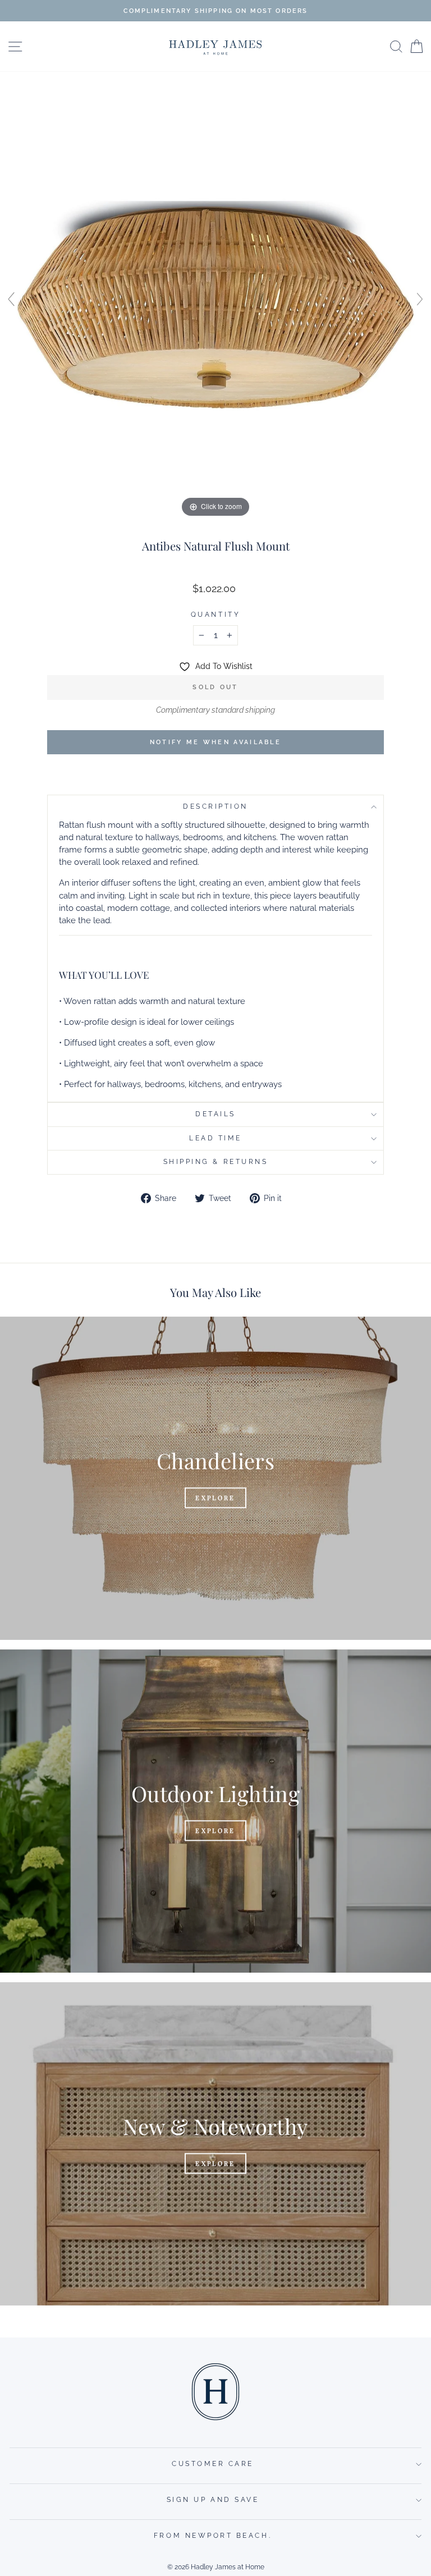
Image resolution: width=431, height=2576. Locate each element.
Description (215, 806)
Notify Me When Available (215, 742)
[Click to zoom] (215, 304)
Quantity (215, 615)
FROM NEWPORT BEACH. (213, 2536)
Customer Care (213, 2464)
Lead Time (215, 1138)
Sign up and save (213, 2500)
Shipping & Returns (216, 1162)
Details (215, 1114)
